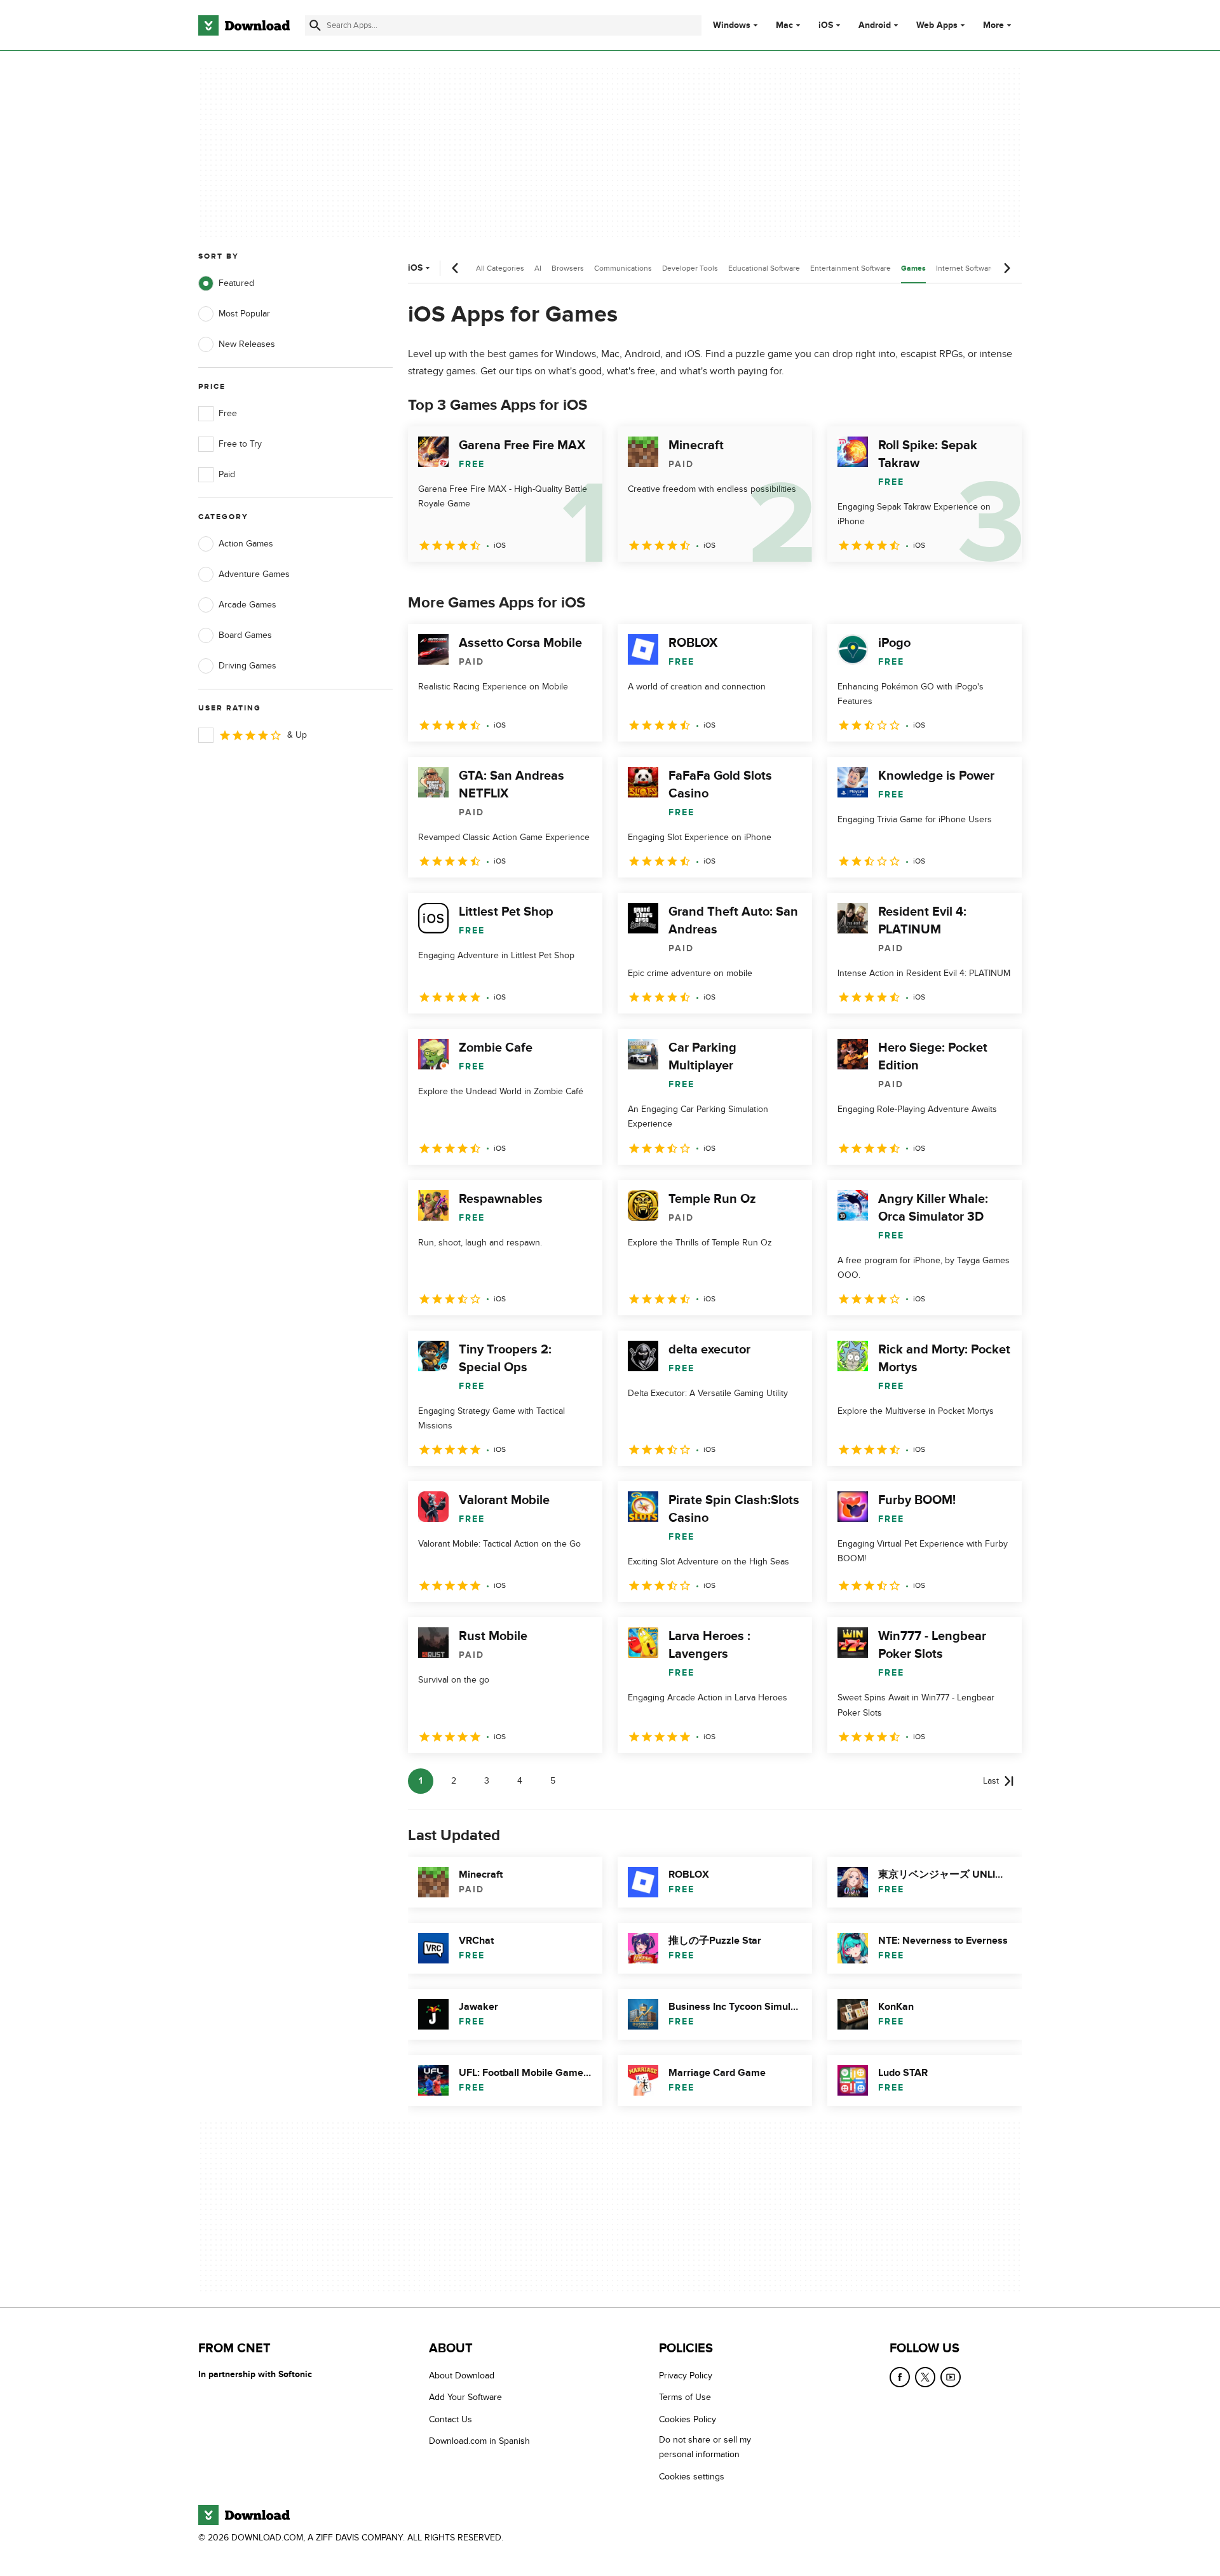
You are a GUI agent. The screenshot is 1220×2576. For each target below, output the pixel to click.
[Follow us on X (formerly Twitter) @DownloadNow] (925, 2377)
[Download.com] (244, 25)
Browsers (568, 268)
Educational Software (764, 268)
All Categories (500, 268)
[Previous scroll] (456, 268)
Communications (623, 268)
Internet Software (966, 268)
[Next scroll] (1006, 268)
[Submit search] (315, 25)
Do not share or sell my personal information (705, 2447)
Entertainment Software (851, 268)
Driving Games (247, 666)
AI (538, 268)
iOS (826, 25)
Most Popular (244, 314)
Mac (784, 25)
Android (875, 25)
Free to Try (240, 444)
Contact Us (451, 2419)
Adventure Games (254, 574)
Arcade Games (247, 605)
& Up (297, 735)
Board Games (245, 635)
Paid (227, 474)
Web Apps (937, 25)
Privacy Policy (686, 2376)
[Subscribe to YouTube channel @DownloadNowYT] (951, 2377)
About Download (462, 2376)
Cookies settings (692, 2477)
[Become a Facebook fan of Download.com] (900, 2377)
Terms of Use (685, 2398)
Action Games (246, 544)
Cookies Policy (688, 2419)
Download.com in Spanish (479, 2441)
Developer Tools (690, 268)
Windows (732, 25)
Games (913, 268)
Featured (236, 283)
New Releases (247, 344)
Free (228, 413)
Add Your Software (465, 2398)
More (993, 25)
